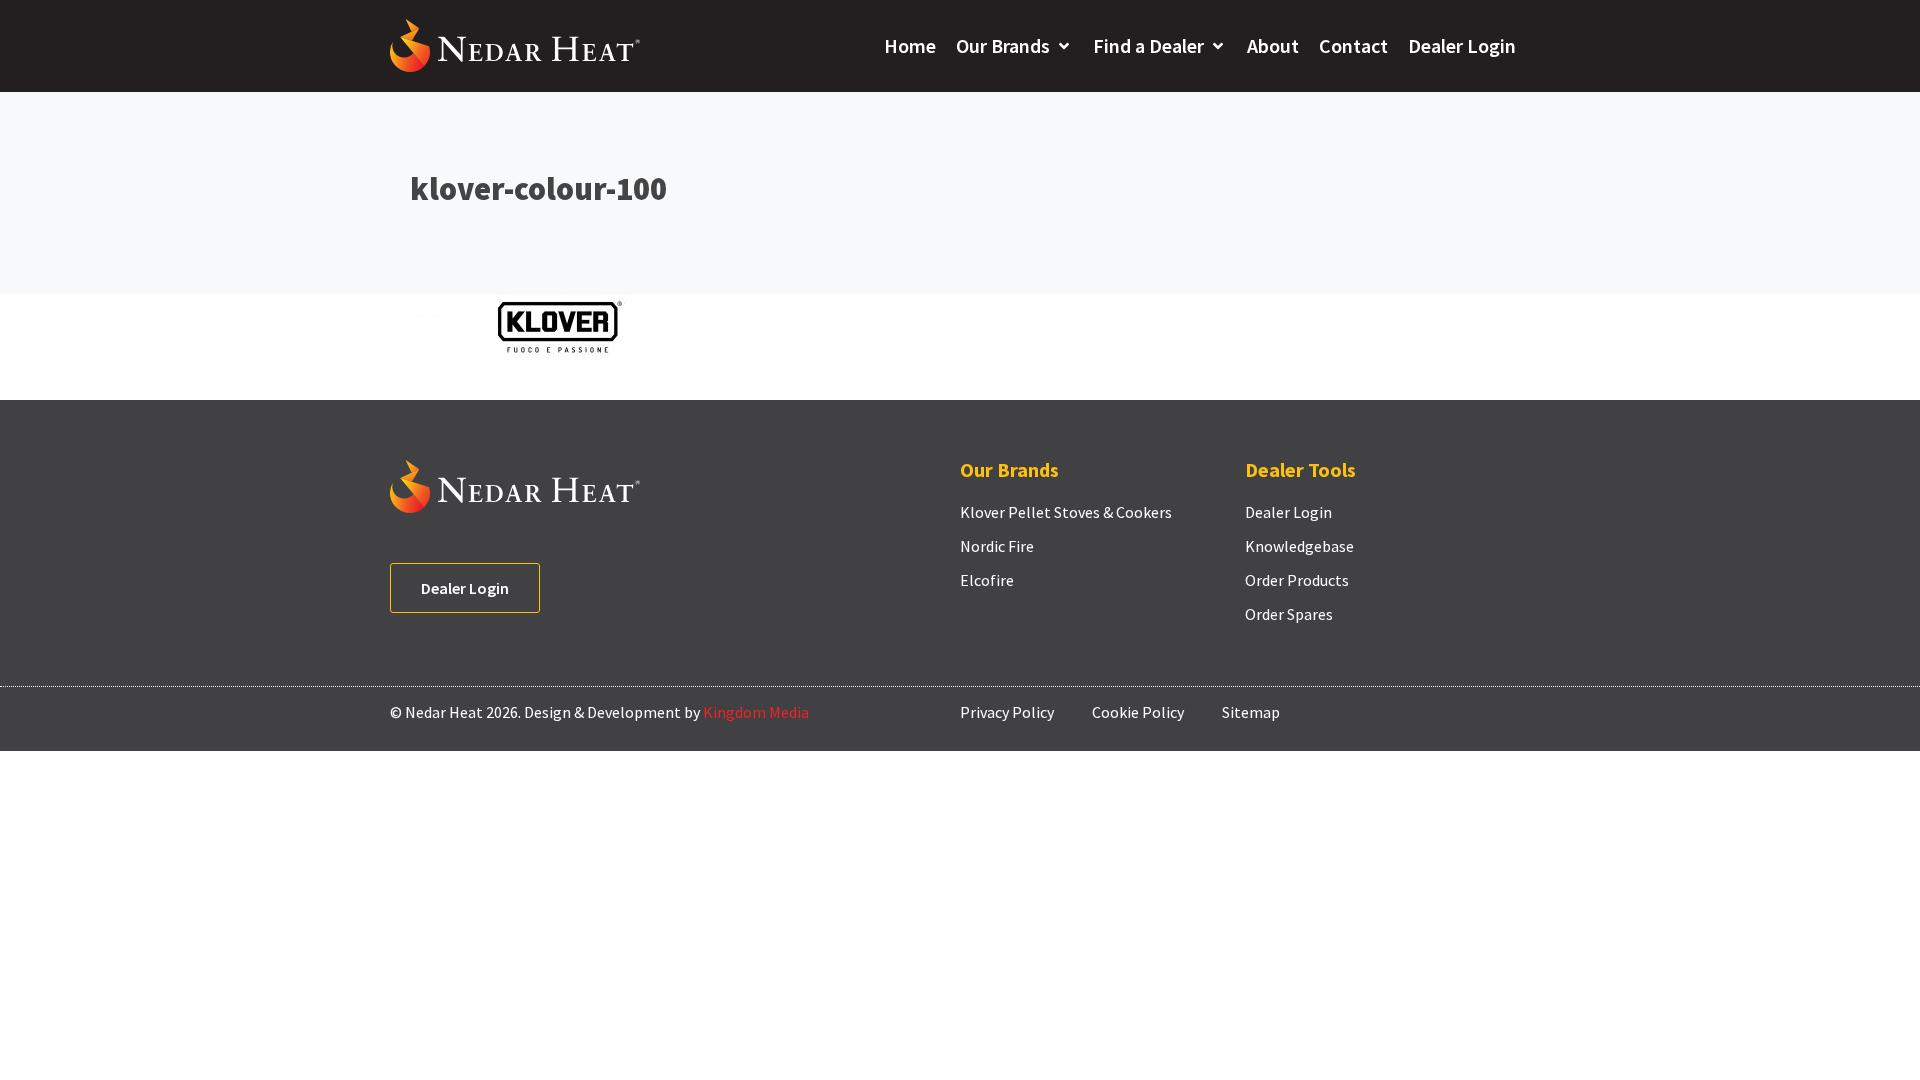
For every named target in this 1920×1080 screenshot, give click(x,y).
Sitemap (1251, 712)
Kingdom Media (756, 712)
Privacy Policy (1007, 712)
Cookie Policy (1138, 712)
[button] (1014, 46)
